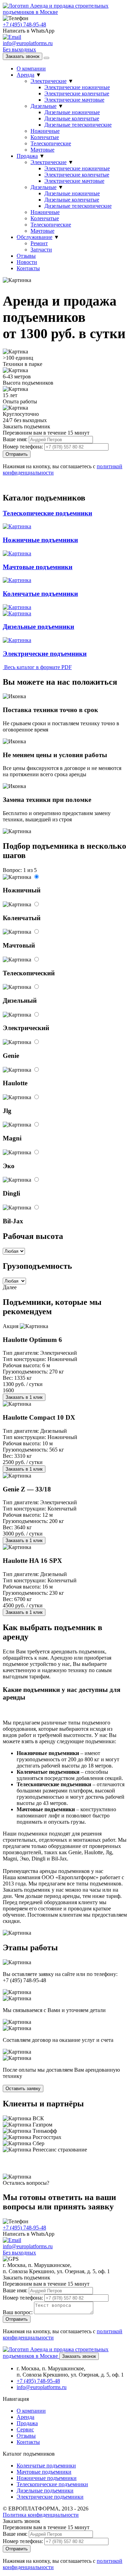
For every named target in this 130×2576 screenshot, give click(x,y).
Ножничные (45, 131)
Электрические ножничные (77, 87)
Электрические (49, 81)
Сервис (25, 2429)
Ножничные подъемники (47, 2478)
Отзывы (26, 256)
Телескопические (51, 143)
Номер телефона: (23, 447)
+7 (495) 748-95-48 (24, 24)
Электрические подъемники (50, 2497)
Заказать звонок (23, 56)
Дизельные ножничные (72, 112)
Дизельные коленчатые (72, 118)
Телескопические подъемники (52, 2484)
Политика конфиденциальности (41, 2515)
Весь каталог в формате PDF (37, 667)
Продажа (27, 156)
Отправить (17, 454)
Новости (27, 262)
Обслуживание (34, 237)
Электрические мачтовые (74, 100)
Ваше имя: (15, 439)
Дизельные (44, 106)
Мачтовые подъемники (44, 2472)
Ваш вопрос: (18, 2312)
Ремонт (39, 243)
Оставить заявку (23, 2089)
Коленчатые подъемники (46, 2466)
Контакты (28, 268)
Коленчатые (45, 137)
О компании (31, 69)
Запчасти (41, 250)
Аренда (25, 75)
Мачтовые (42, 150)
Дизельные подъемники (45, 2491)
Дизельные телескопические (78, 125)
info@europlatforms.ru (42, 2387)
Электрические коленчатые (77, 93)
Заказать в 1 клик (24, 1397)
